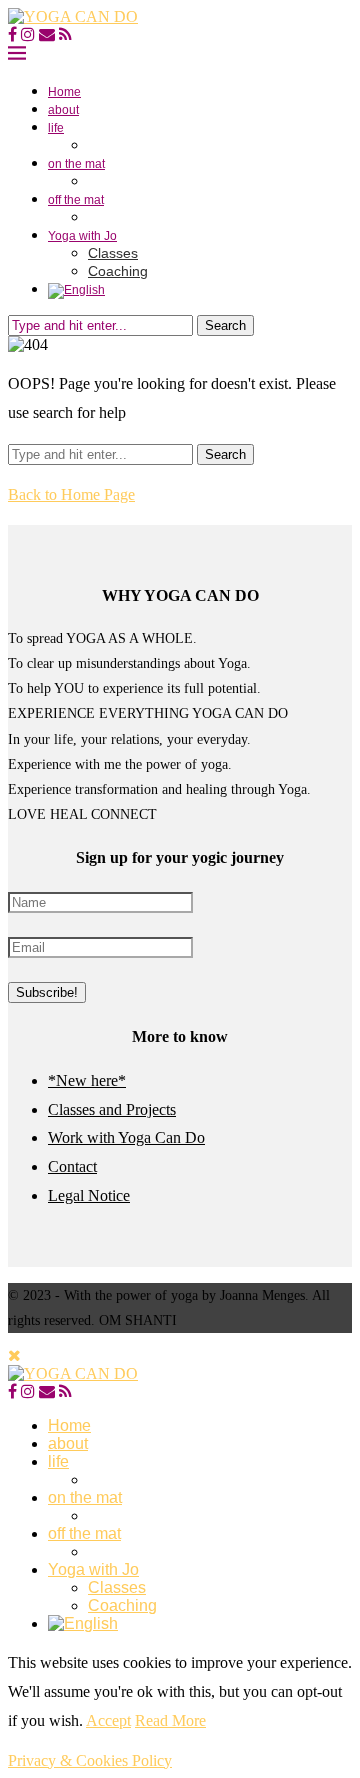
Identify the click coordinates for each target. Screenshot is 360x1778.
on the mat (76, 164)
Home (64, 92)
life (56, 128)
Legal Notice (89, 1195)
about (63, 110)
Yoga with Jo (82, 236)
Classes (113, 253)
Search (225, 325)
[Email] (47, 34)
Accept (108, 1720)
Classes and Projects (112, 1109)
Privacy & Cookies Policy (90, 1760)
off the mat (76, 200)
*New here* (87, 1080)
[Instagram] (28, 34)
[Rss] (65, 34)
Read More (170, 1720)
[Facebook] (12, 34)
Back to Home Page (71, 494)
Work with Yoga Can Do (126, 1137)
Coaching (118, 271)
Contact (72, 1166)
